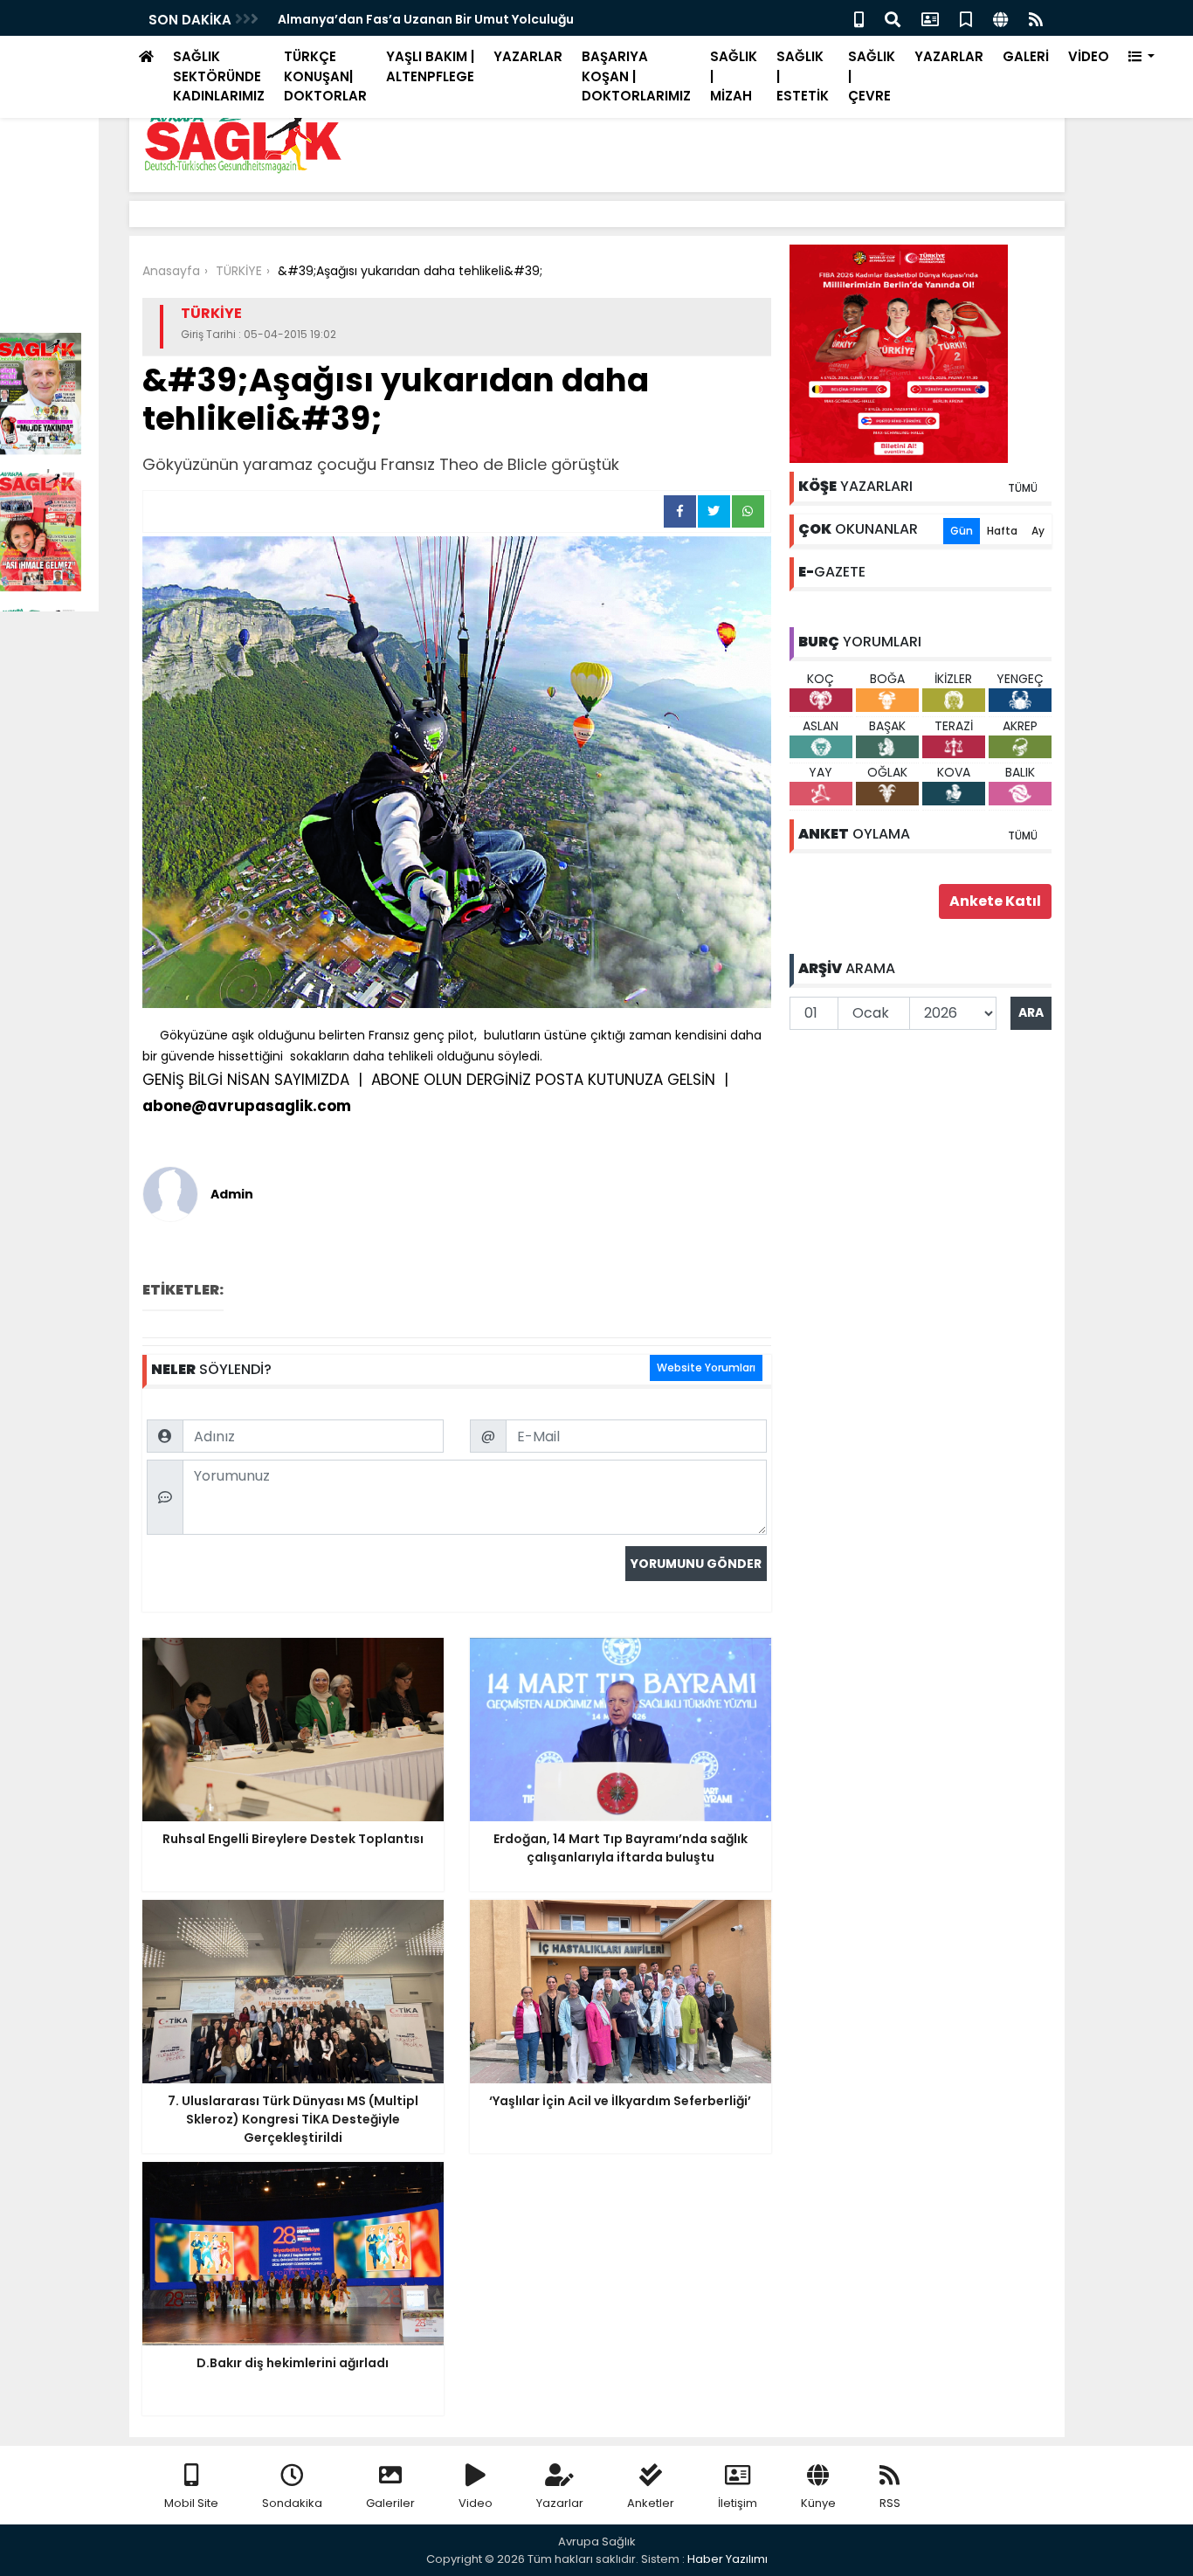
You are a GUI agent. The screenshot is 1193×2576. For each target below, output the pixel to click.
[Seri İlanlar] (966, 18)
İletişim (738, 2503)
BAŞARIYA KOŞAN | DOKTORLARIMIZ (636, 76)
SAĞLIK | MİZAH (734, 76)
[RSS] (1036, 18)
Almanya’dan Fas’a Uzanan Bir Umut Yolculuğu (426, 19)
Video (476, 2503)
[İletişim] (930, 18)
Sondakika (292, 2503)
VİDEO (1089, 56)
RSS (890, 2503)
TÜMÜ (1023, 488)
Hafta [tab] (1002, 531)
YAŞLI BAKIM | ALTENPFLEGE (430, 66)
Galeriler (390, 2503)
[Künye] (1000, 18)
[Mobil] (859, 18)
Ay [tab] (1038, 531)
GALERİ (1026, 56)
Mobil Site (191, 2503)
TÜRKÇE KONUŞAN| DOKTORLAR (325, 76)
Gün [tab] (962, 531)
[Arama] (893, 18)
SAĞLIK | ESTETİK (803, 76)
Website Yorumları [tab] (706, 1367)
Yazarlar (560, 2503)
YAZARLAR (528, 56)
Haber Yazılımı (728, 2559)
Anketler (651, 2503)
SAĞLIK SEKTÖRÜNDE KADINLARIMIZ (219, 76)
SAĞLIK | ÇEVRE (872, 76)
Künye (818, 2503)
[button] (1142, 57)
